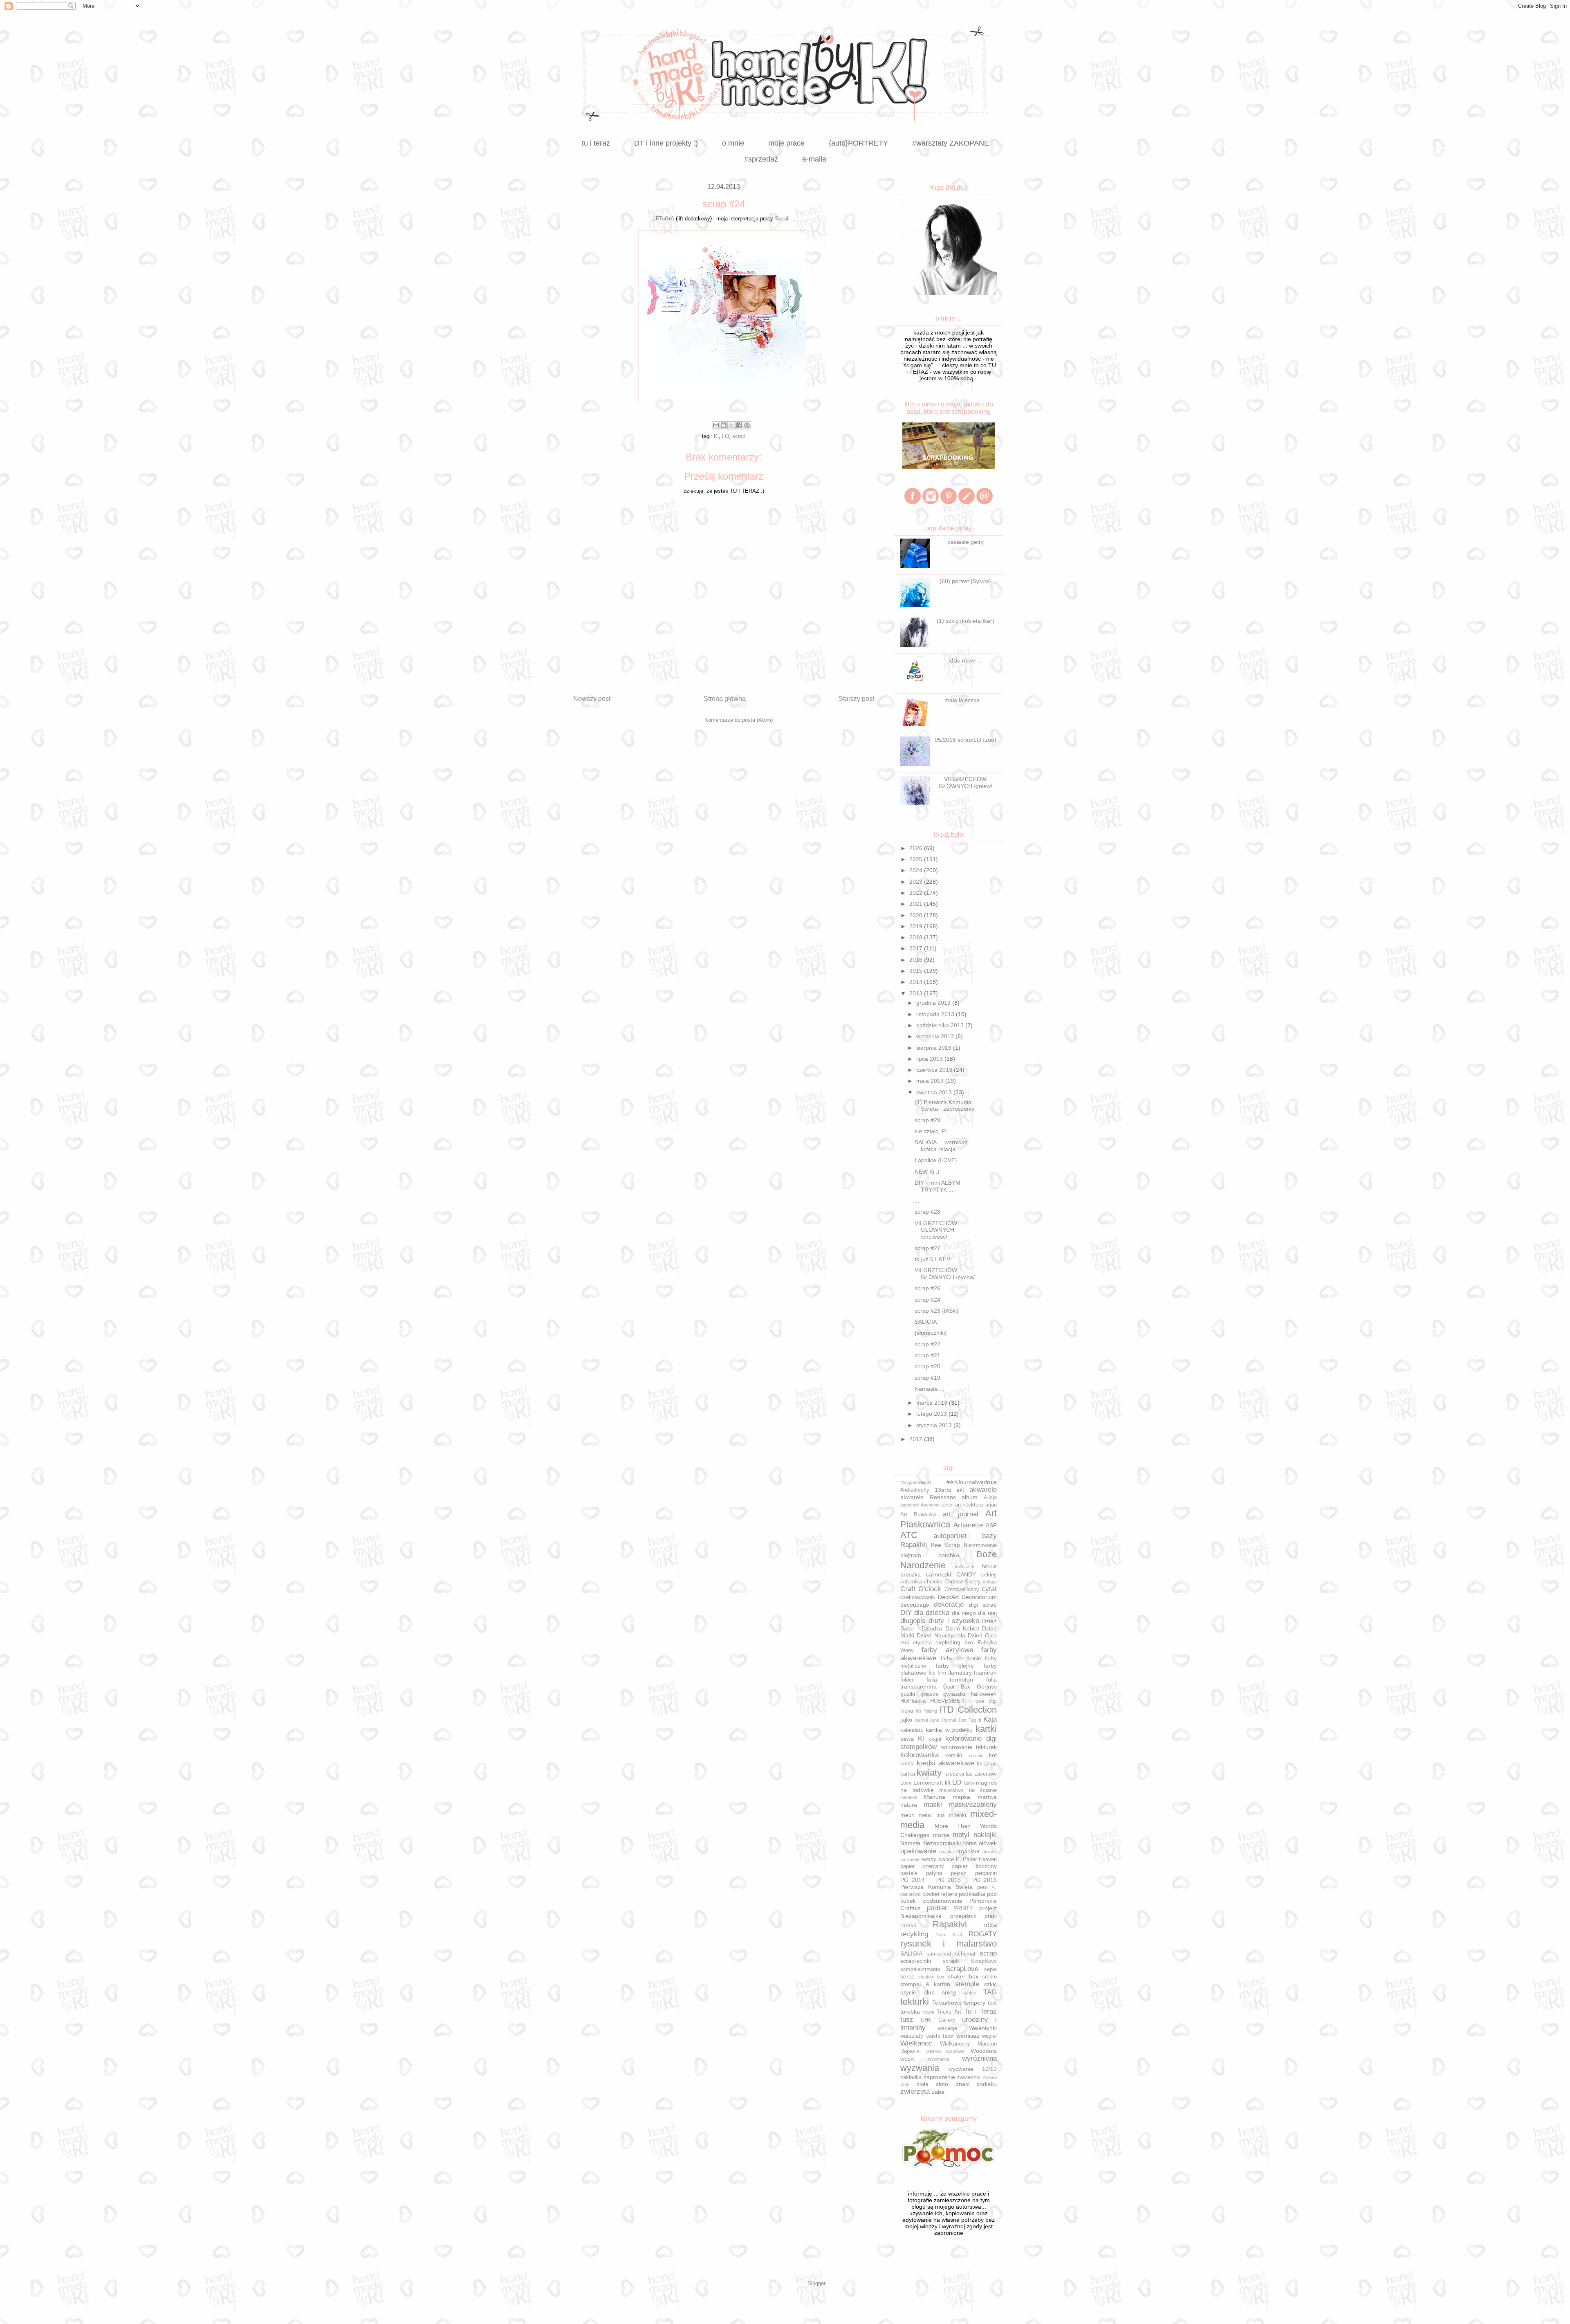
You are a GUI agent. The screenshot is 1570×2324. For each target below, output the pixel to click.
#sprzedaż (761, 159)
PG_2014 (913, 1880)
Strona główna (725, 699)
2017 (917, 948)
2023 (917, 882)
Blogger (816, 2283)
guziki (908, 1694)
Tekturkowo (947, 2003)
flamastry (960, 1673)
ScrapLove (962, 1969)
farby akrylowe (947, 1650)
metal (925, 1815)
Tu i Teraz (980, 2011)
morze (941, 1835)
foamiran (985, 1673)
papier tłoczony (974, 1866)
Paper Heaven (980, 1859)
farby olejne (955, 1666)
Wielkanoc (916, 2043)
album (970, 1497)
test (992, 2003)
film (942, 1673)
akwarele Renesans (928, 1497)
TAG (990, 1992)
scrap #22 (927, 1344)
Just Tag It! (970, 1720)
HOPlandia (913, 1701)
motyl (961, 1835)
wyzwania (920, 2068)
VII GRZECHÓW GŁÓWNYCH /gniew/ (966, 783)
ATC (909, 1535)
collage (990, 1582)
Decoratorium (979, 1597)
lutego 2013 (932, 1414)
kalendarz (912, 1730)
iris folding (926, 1711)
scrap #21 (927, 1355)
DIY (906, 1613)
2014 (917, 982)
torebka (910, 2012)
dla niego (964, 1613)
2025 (917, 859)
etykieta (922, 1643)
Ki (716, 436)
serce (907, 1976)
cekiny (989, 1575)
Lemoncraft (928, 1783)
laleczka (954, 1774)
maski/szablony (973, 1804)
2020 (917, 915)
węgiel (989, 2036)
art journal (961, 1514)
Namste (910, 1843)
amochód (909, 1505)
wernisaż (968, 2036)
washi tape (940, 2036)
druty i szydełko (954, 1621)
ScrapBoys (984, 1961)
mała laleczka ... (965, 700)
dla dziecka (932, 1613)
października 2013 (941, 1025)
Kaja (990, 1719)
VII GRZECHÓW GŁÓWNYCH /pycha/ (945, 1274)
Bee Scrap (945, 1545)
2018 (917, 937)
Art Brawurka (918, 1515)
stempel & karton (925, 1984)
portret (937, 1908)
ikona (907, 1711)
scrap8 (951, 1961)
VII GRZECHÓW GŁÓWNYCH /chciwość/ (936, 1230)
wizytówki (956, 2051)
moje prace (786, 143)
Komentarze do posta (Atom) (739, 720)
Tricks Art (949, 2012)
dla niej (987, 1613)
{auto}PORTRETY (858, 143)
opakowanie (918, 1851)
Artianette (968, 1525)
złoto (942, 2084)
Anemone (930, 1505)
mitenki (958, 1815)
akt (960, 1490)
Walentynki (983, 2028)
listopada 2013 (936, 1014)
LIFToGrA (663, 219)
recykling (914, 1934)
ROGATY (983, 1934)
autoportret (950, 1536)
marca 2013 (933, 1403)
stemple (967, 1984)
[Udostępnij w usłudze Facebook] (739, 425)
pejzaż (959, 1873)
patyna (934, 1873)
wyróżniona (979, 2058)
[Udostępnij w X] (731, 425)
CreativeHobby (962, 1590)
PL (994, 1887)
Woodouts (984, 2051)
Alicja (990, 1498)
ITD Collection (968, 1710)
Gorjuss (987, 1686)
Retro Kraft (949, 1935)
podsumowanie (943, 1901)
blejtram (911, 1555)
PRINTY (963, 1909)
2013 (917, 993)
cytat (989, 1589)
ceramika (911, 1582)
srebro (989, 1977)
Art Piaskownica (949, 1519)
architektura (969, 1505)
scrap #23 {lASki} (937, 1311)
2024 (917, 870)
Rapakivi (950, 1924)
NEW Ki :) (927, 1172)
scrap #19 (927, 1378)
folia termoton (950, 1680)
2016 (917, 960)
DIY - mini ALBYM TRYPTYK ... (938, 1186)
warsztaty (912, 2036)
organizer (968, 1851)
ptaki (991, 1916)
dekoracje (949, 1604)
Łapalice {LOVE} (936, 1160)
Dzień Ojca (982, 1635)
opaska (946, 1852)
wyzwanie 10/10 (973, 2069)
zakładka (911, 2077)
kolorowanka (920, 1755)
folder (907, 1680)
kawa (907, 1739)
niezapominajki (942, 1843)
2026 (917, 848)
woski (907, 2059)
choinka (933, 1582)
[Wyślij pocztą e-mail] (716, 425)
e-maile (814, 159)
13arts (943, 1490)
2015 (917, 971)
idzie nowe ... (966, 660)
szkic (990, 1984)
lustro (969, 1783)
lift (948, 1783)
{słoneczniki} (931, 1333)
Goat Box (957, 1687)
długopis (913, 1621)
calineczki (939, 1574)
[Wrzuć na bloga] (724, 425)
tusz (907, 2020)
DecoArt (948, 1597)
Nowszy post (592, 699)
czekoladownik (918, 1597)
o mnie (733, 143)
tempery (975, 2003)
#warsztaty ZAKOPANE (951, 143)
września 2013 (936, 1036)
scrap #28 (927, 1212)
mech (907, 1815)
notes (970, 1843)
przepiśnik (963, 1916)
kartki (986, 1729)
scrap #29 (927, 1120)
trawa (929, 2012)
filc (932, 1673)
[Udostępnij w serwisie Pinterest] (747, 425)
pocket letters (940, 1894)
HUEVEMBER (947, 1701)
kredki (907, 1764)
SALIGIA (926, 1322)
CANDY (966, 1574)
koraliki (954, 1756)
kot (993, 1755)
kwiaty (929, 1773)
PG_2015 (949, 1880)
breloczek (964, 1567)
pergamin (986, 1873)
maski (933, 1804)
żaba (938, 2092)
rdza (990, 1925)
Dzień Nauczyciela (941, 1635)
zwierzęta (915, 2092)
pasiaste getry (966, 542)
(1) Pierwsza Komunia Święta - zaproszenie (945, 1106)
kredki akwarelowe (945, 1763)
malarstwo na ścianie (968, 1790)
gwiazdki (954, 1694)
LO (726, 436)
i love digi (983, 1701)
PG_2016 (985, 1880)
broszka (911, 1574)
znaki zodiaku (977, 2084)
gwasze (929, 1694)
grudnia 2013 (934, 1003)
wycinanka (939, 2059)
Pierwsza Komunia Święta (936, 1887)
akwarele (983, 1490)
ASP (991, 1525)
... (917, 1201)
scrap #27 (927, 1248)
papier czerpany (922, 1866)
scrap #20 (927, 1366)
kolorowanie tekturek (969, 1747)
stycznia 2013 (935, 1425)
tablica (970, 1993)
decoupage (915, 1605)
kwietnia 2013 (935, 1092)
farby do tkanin (961, 1659)
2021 (917, 904)
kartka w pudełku (949, 1730)
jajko (906, 1720)
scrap (739, 436)
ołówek (988, 1843)
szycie (908, 1992)
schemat (965, 1954)
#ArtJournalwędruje (972, 1482)
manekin (909, 1797)
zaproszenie (939, 2077)
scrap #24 (927, 1300)
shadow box (931, 1977)
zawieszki (969, 2077)
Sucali (781, 219)
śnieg (949, 1992)
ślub (929, 1992)
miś (941, 1815)
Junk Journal (943, 1720)
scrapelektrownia (920, 1969)
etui (905, 1643)
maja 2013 (931, 1081)
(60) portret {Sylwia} (965, 581)
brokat (989, 1567)
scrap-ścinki (916, 1961)
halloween (984, 1694)
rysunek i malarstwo (949, 1943)
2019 (917, 926)
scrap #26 (927, 1288)
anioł (947, 1505)
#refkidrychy (915, 1490)
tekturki (915, 2002)
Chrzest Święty (963, 1582)
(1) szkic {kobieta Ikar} (966, 621)
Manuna (935, 1797)
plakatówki (911, 1894)
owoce (946, 1859)
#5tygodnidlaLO (916, 1482)
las (969, 1774)
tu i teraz (596, 143)
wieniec (934, 2051)
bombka (949, 1555)
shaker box (963, 1976)
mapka (961, 1797)
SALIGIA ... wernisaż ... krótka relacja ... (944, 1146)
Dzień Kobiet (962, 1628)
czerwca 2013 (935, 1070)
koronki (976, 1756)
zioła (923, 2084)
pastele (909, 1873)
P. (958, 1859)
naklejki (985, 1835)
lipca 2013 (930, 1059)
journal (921, 1720)
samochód (939, 1954)
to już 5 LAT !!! (933, 1259)
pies (982, 1887)
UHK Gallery (938, 2020)
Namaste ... (930, 1389)
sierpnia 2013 (935, 1048)
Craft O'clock (921, 1589)
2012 (917, 1439)
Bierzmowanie (980, 1545)
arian (991, 1505)
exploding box (955, 1642)
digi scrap (983, 1605)
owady (929, 1859)
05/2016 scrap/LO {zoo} (966, 740)
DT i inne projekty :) (666, 143)
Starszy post (856, 699)
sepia (990, 1969)
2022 (917, 893)
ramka (908, 1925)
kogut (935, 1739)
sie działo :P (930, 1131)
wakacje (948, 2028)
